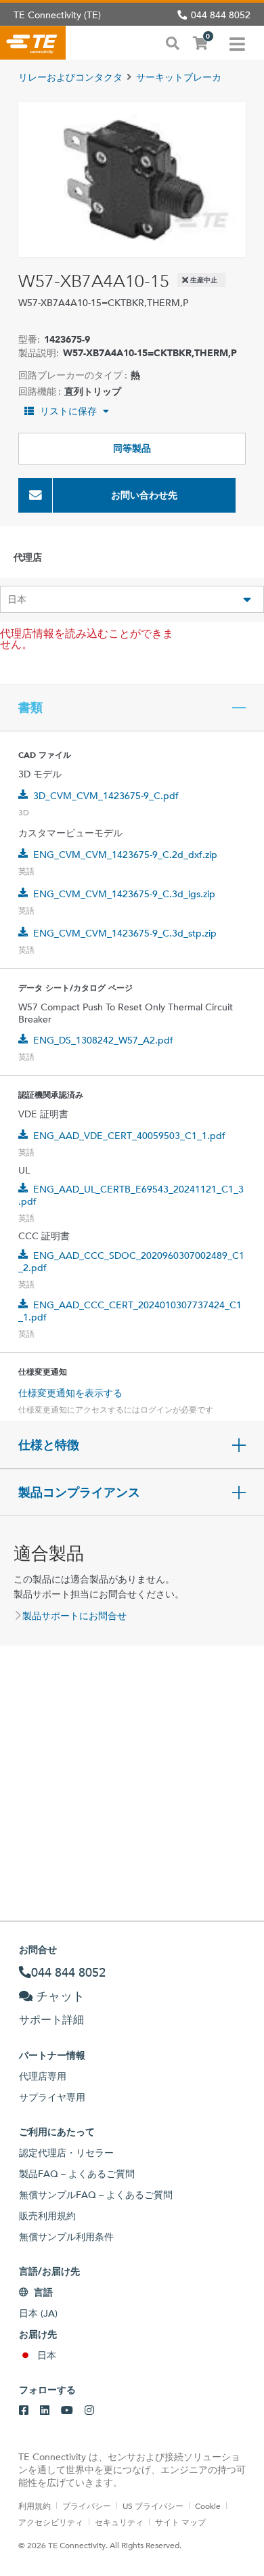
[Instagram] (89, 2411)
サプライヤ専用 (52, 2097)
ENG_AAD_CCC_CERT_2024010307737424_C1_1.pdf (130, 1311)
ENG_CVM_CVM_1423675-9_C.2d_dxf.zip (125, 855)
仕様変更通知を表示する (70, 1393)
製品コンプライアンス (79, 1493)
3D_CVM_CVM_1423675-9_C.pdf (106, 796)
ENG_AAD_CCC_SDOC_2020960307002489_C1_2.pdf (131, 1262)
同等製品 (132, 448)
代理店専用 (43, 2076)
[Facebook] (24, 2411)
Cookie (208, 2506)
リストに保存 (68, 411)
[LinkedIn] (45, 2411)
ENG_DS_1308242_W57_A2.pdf (103, 1040)
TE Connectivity (33, 43)
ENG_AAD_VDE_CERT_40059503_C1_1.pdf (129, 1136)
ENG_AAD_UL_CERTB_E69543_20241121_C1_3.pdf (131, 1195)
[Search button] (173, 42)
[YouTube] (67, 2411)
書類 (30, 708)
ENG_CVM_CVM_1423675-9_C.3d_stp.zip (125, 933)
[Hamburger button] (237, 43)
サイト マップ (180, 2522)
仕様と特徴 (49, 1445)
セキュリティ (119, 2522)
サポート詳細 (51, 2020)
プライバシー (87, 2506)
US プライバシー (153, 2506)
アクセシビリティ (51, 2522)
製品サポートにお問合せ (74, 1616)
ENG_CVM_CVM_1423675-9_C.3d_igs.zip (124, 894)
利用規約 (35, 2506)
